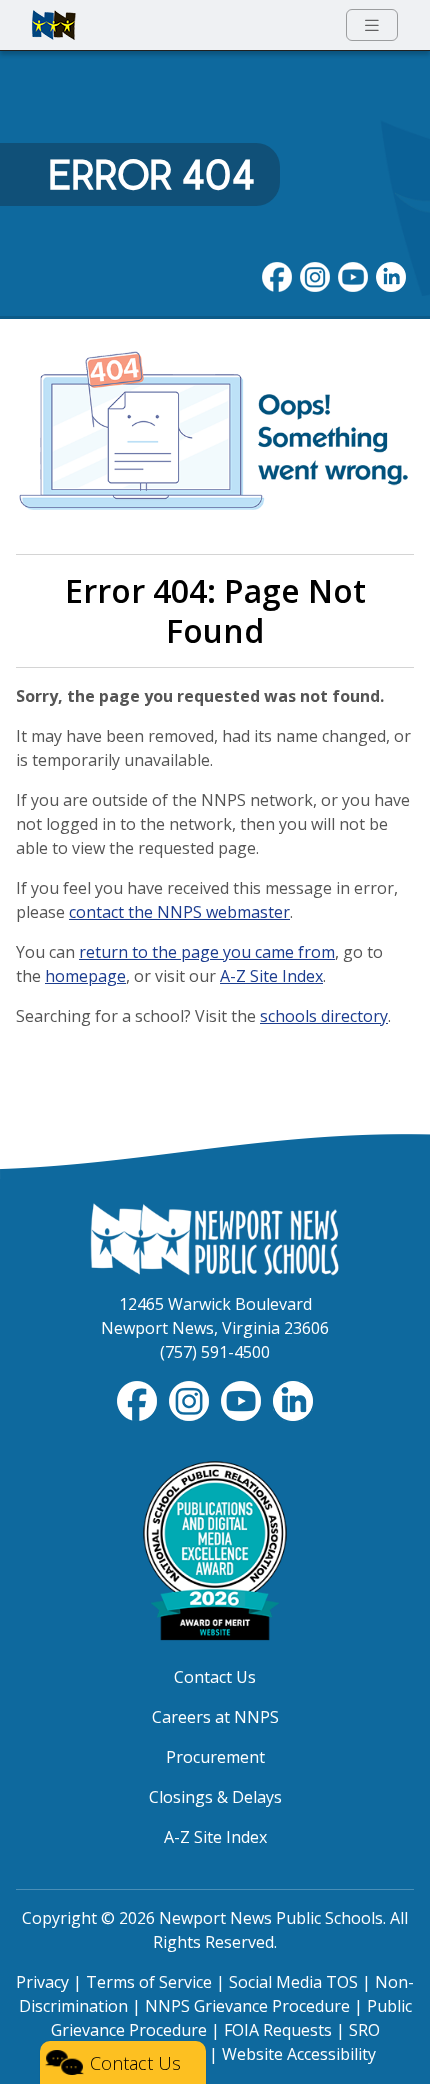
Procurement (215, 1757)
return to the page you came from (207, 952)
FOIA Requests (278, 2030)
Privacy (42, 1982)
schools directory (324, 1016)
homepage (85, 976)
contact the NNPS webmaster (179, 912)
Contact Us (215, 1677)
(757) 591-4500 (215, 1352)
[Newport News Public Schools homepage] (54, 25)
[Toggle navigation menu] (372, 25)
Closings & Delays (215, 1797)
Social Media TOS (293, 1982)
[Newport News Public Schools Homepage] (215, 1237)
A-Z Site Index (271, 976)
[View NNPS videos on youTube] (353, 275)
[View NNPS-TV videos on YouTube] (243, 1399)
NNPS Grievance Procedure (247, 2006)
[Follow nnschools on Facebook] (277, 275)
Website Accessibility (299, 2054)
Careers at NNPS (215, 1717)
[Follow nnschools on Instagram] (315, 275)
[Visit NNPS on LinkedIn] (391, 275)
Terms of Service (149, 1982)
